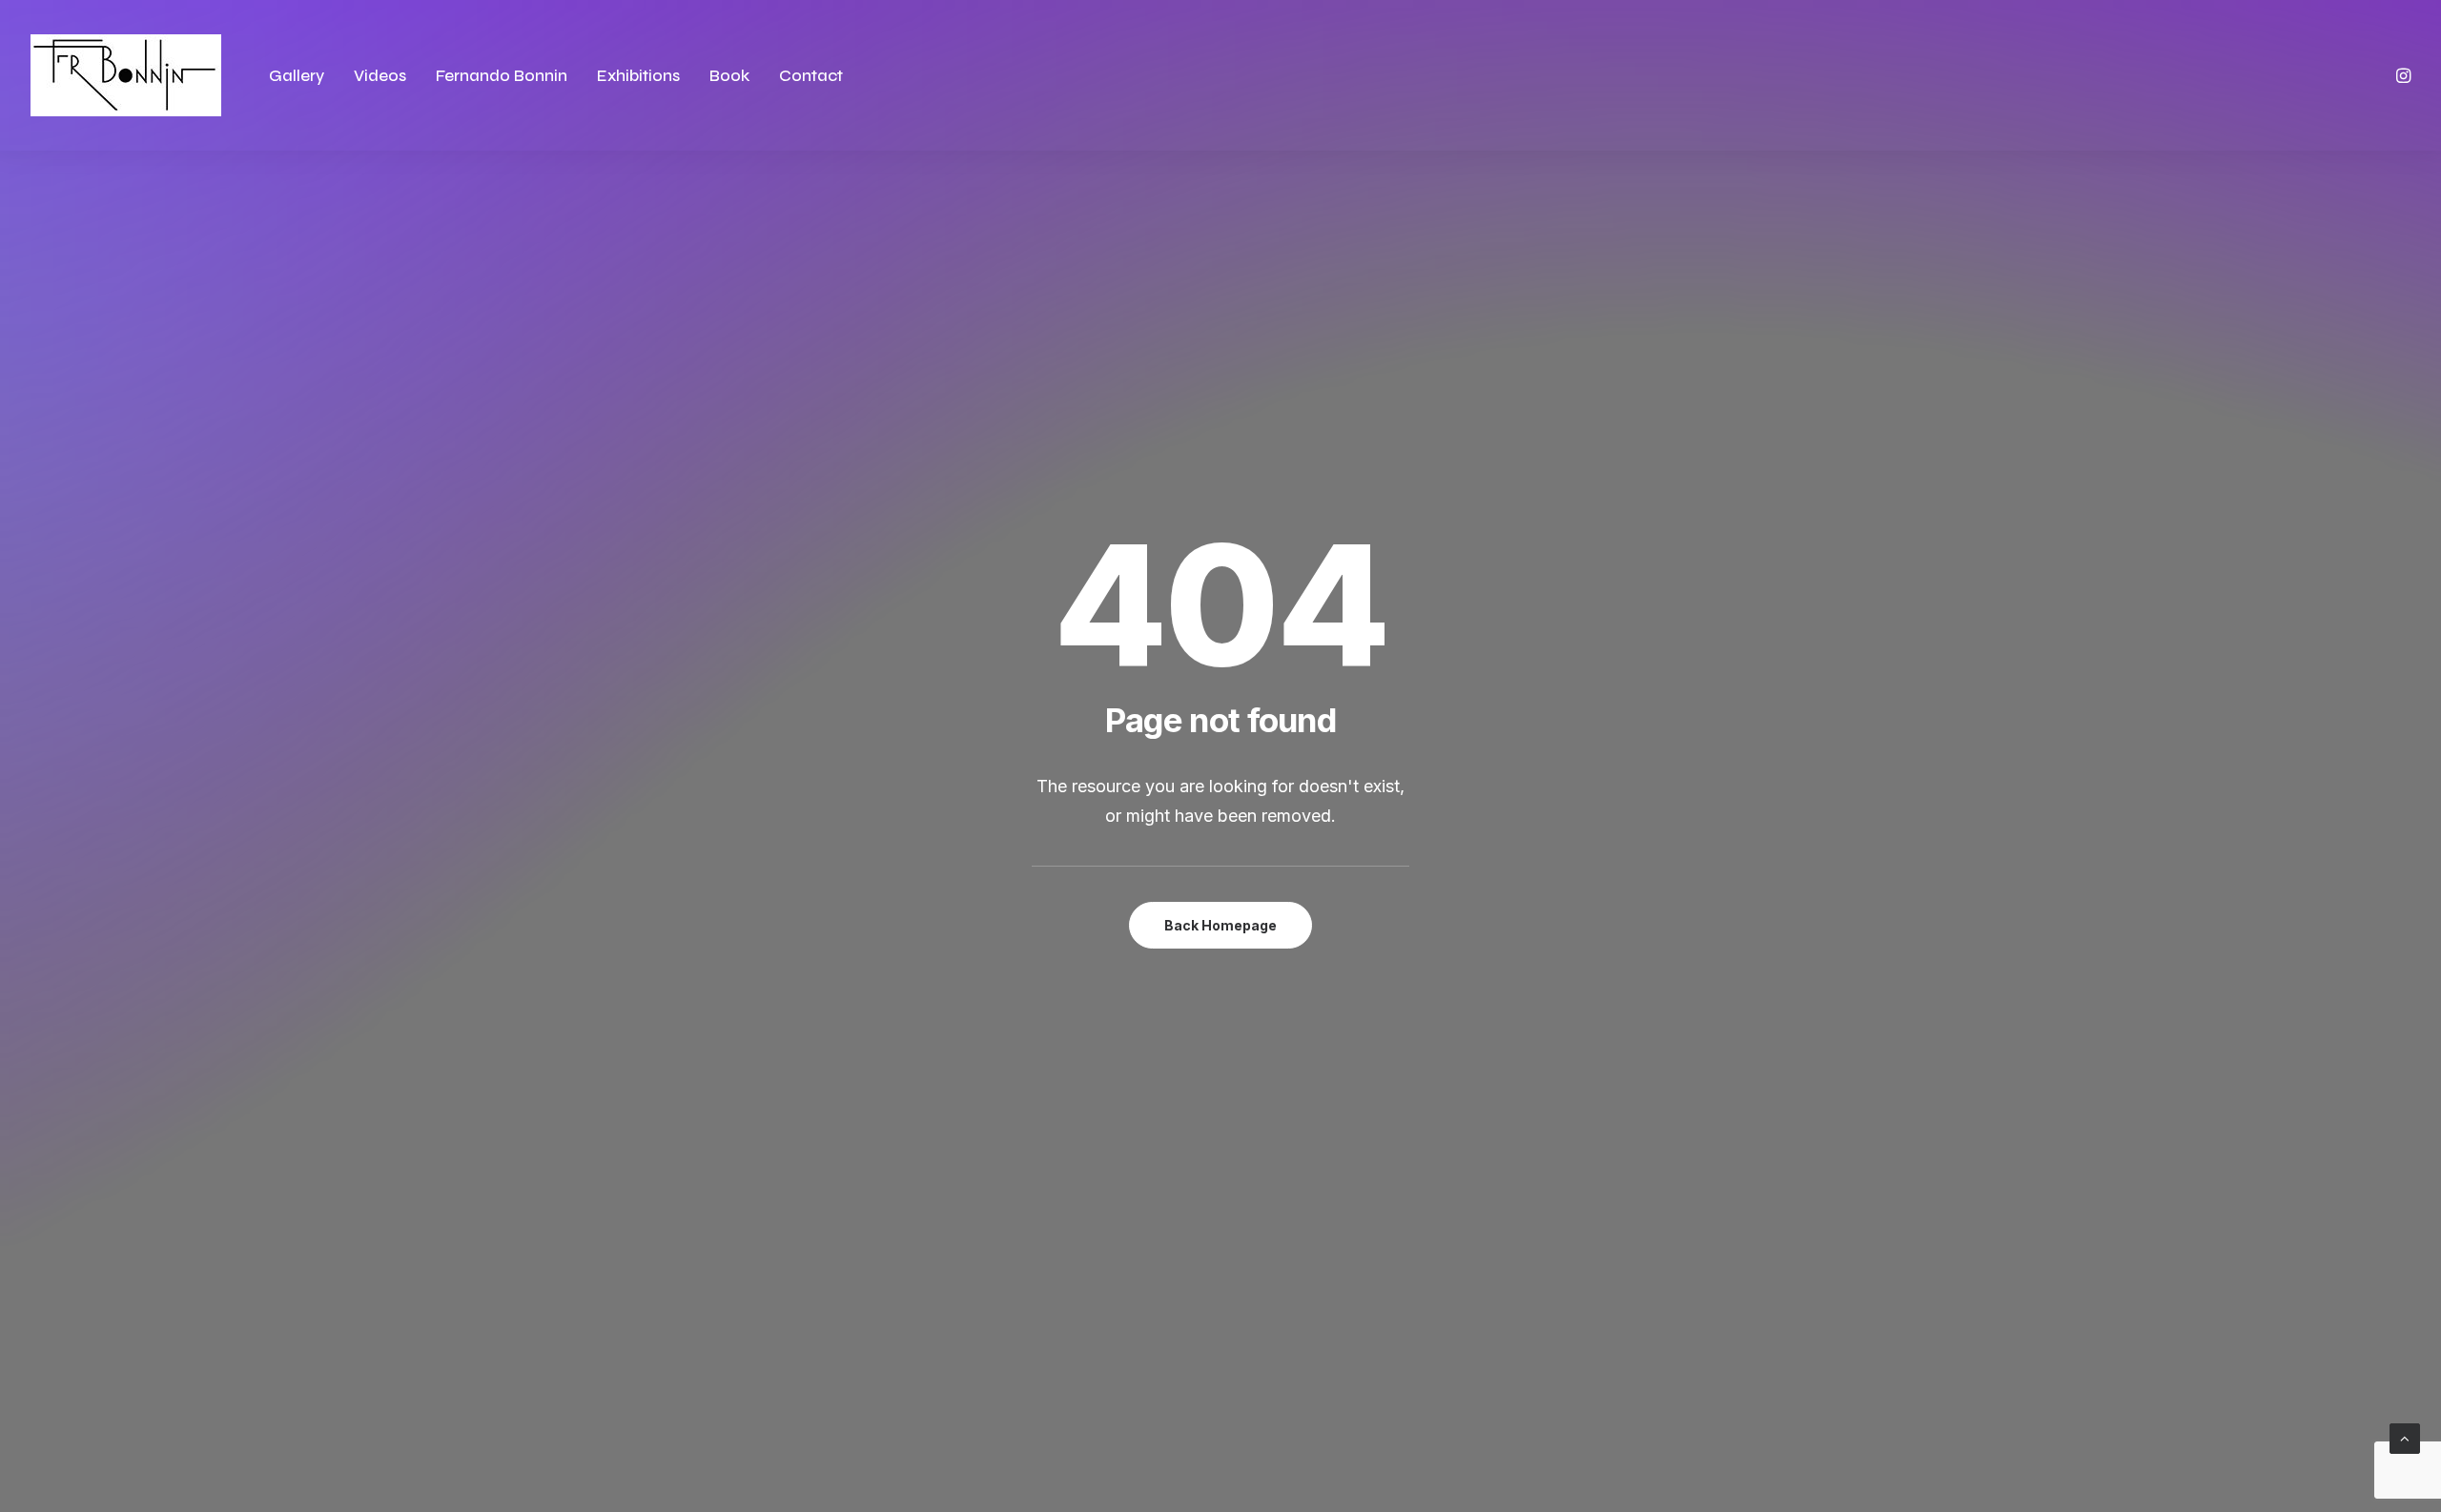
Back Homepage (1220, 925)
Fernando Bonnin (502, 76)
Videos (380, 76)
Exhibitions (638, 76)
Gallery (297, 76)
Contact (811, 76)
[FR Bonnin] (126, 75)
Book (729, 76)
